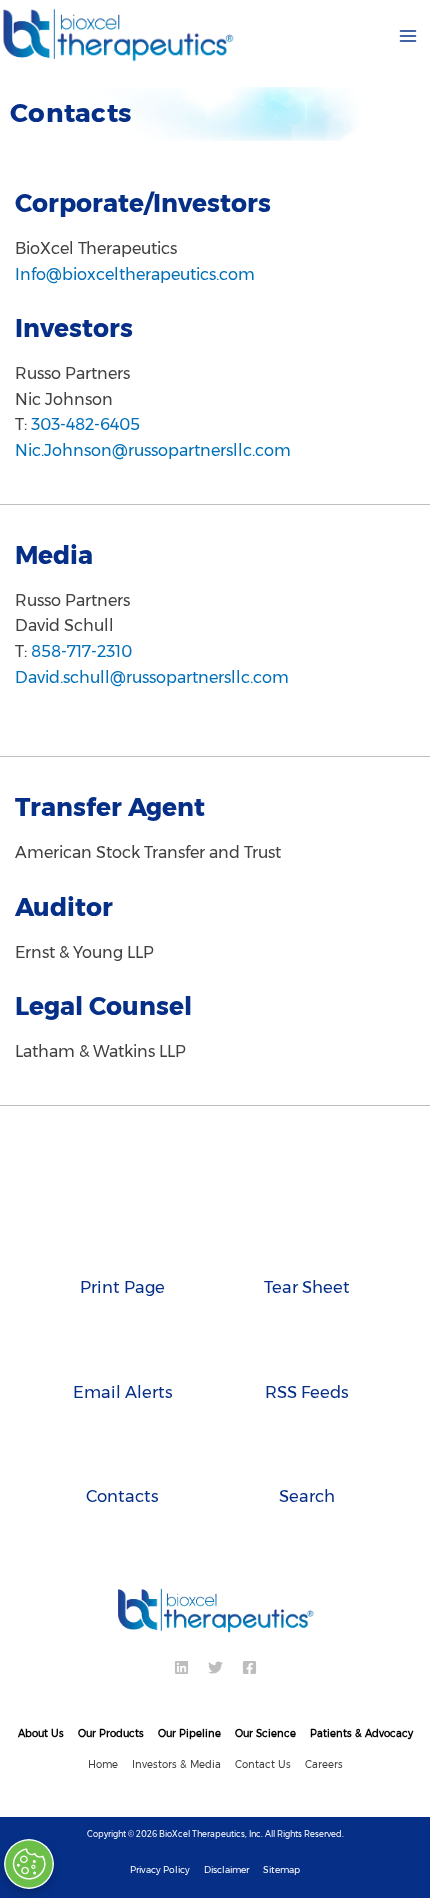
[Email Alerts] (122, 1350)
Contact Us (263, 1764)
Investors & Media (176, 1764)
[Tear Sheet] (307, 1245)
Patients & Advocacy (361, 1733)
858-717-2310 (81, 651)
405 (125, 424)
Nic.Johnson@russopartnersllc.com (153, 450)
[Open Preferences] (32, 1864)
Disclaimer (226, 1869)
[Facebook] (249, 1667)
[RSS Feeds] (307, 1350)
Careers (324, 1764)
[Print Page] (122, 1245)
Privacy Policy (160, 1869)
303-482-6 (70, 424)
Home (103, 1764)
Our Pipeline (189, 1733)
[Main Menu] (407, 36)
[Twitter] (215, 1667)
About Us (41, 1733)
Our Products (111, 1733)
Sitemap (281, 1869)
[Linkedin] (181, 1667)
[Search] (307, 1454)
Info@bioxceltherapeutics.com (135, 274)
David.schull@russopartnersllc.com (152, 677)
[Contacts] (122, 1454)
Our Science (265, 1733)
